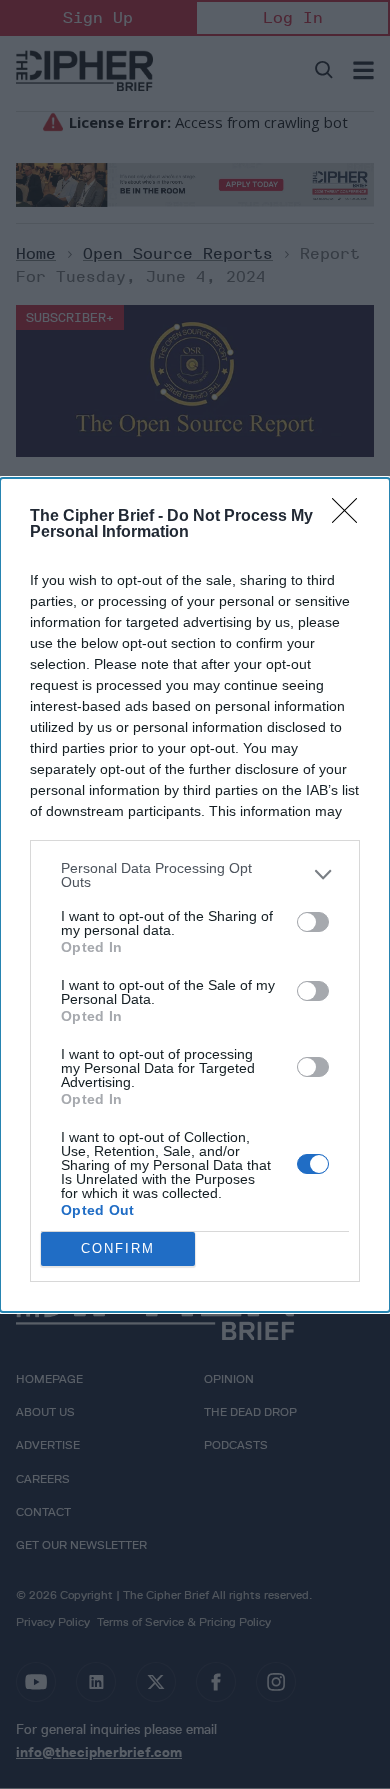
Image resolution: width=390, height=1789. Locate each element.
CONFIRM (118, 1248)
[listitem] (195, 875)
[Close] (351, 517)
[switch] (313, 922)
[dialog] (195, 895)
